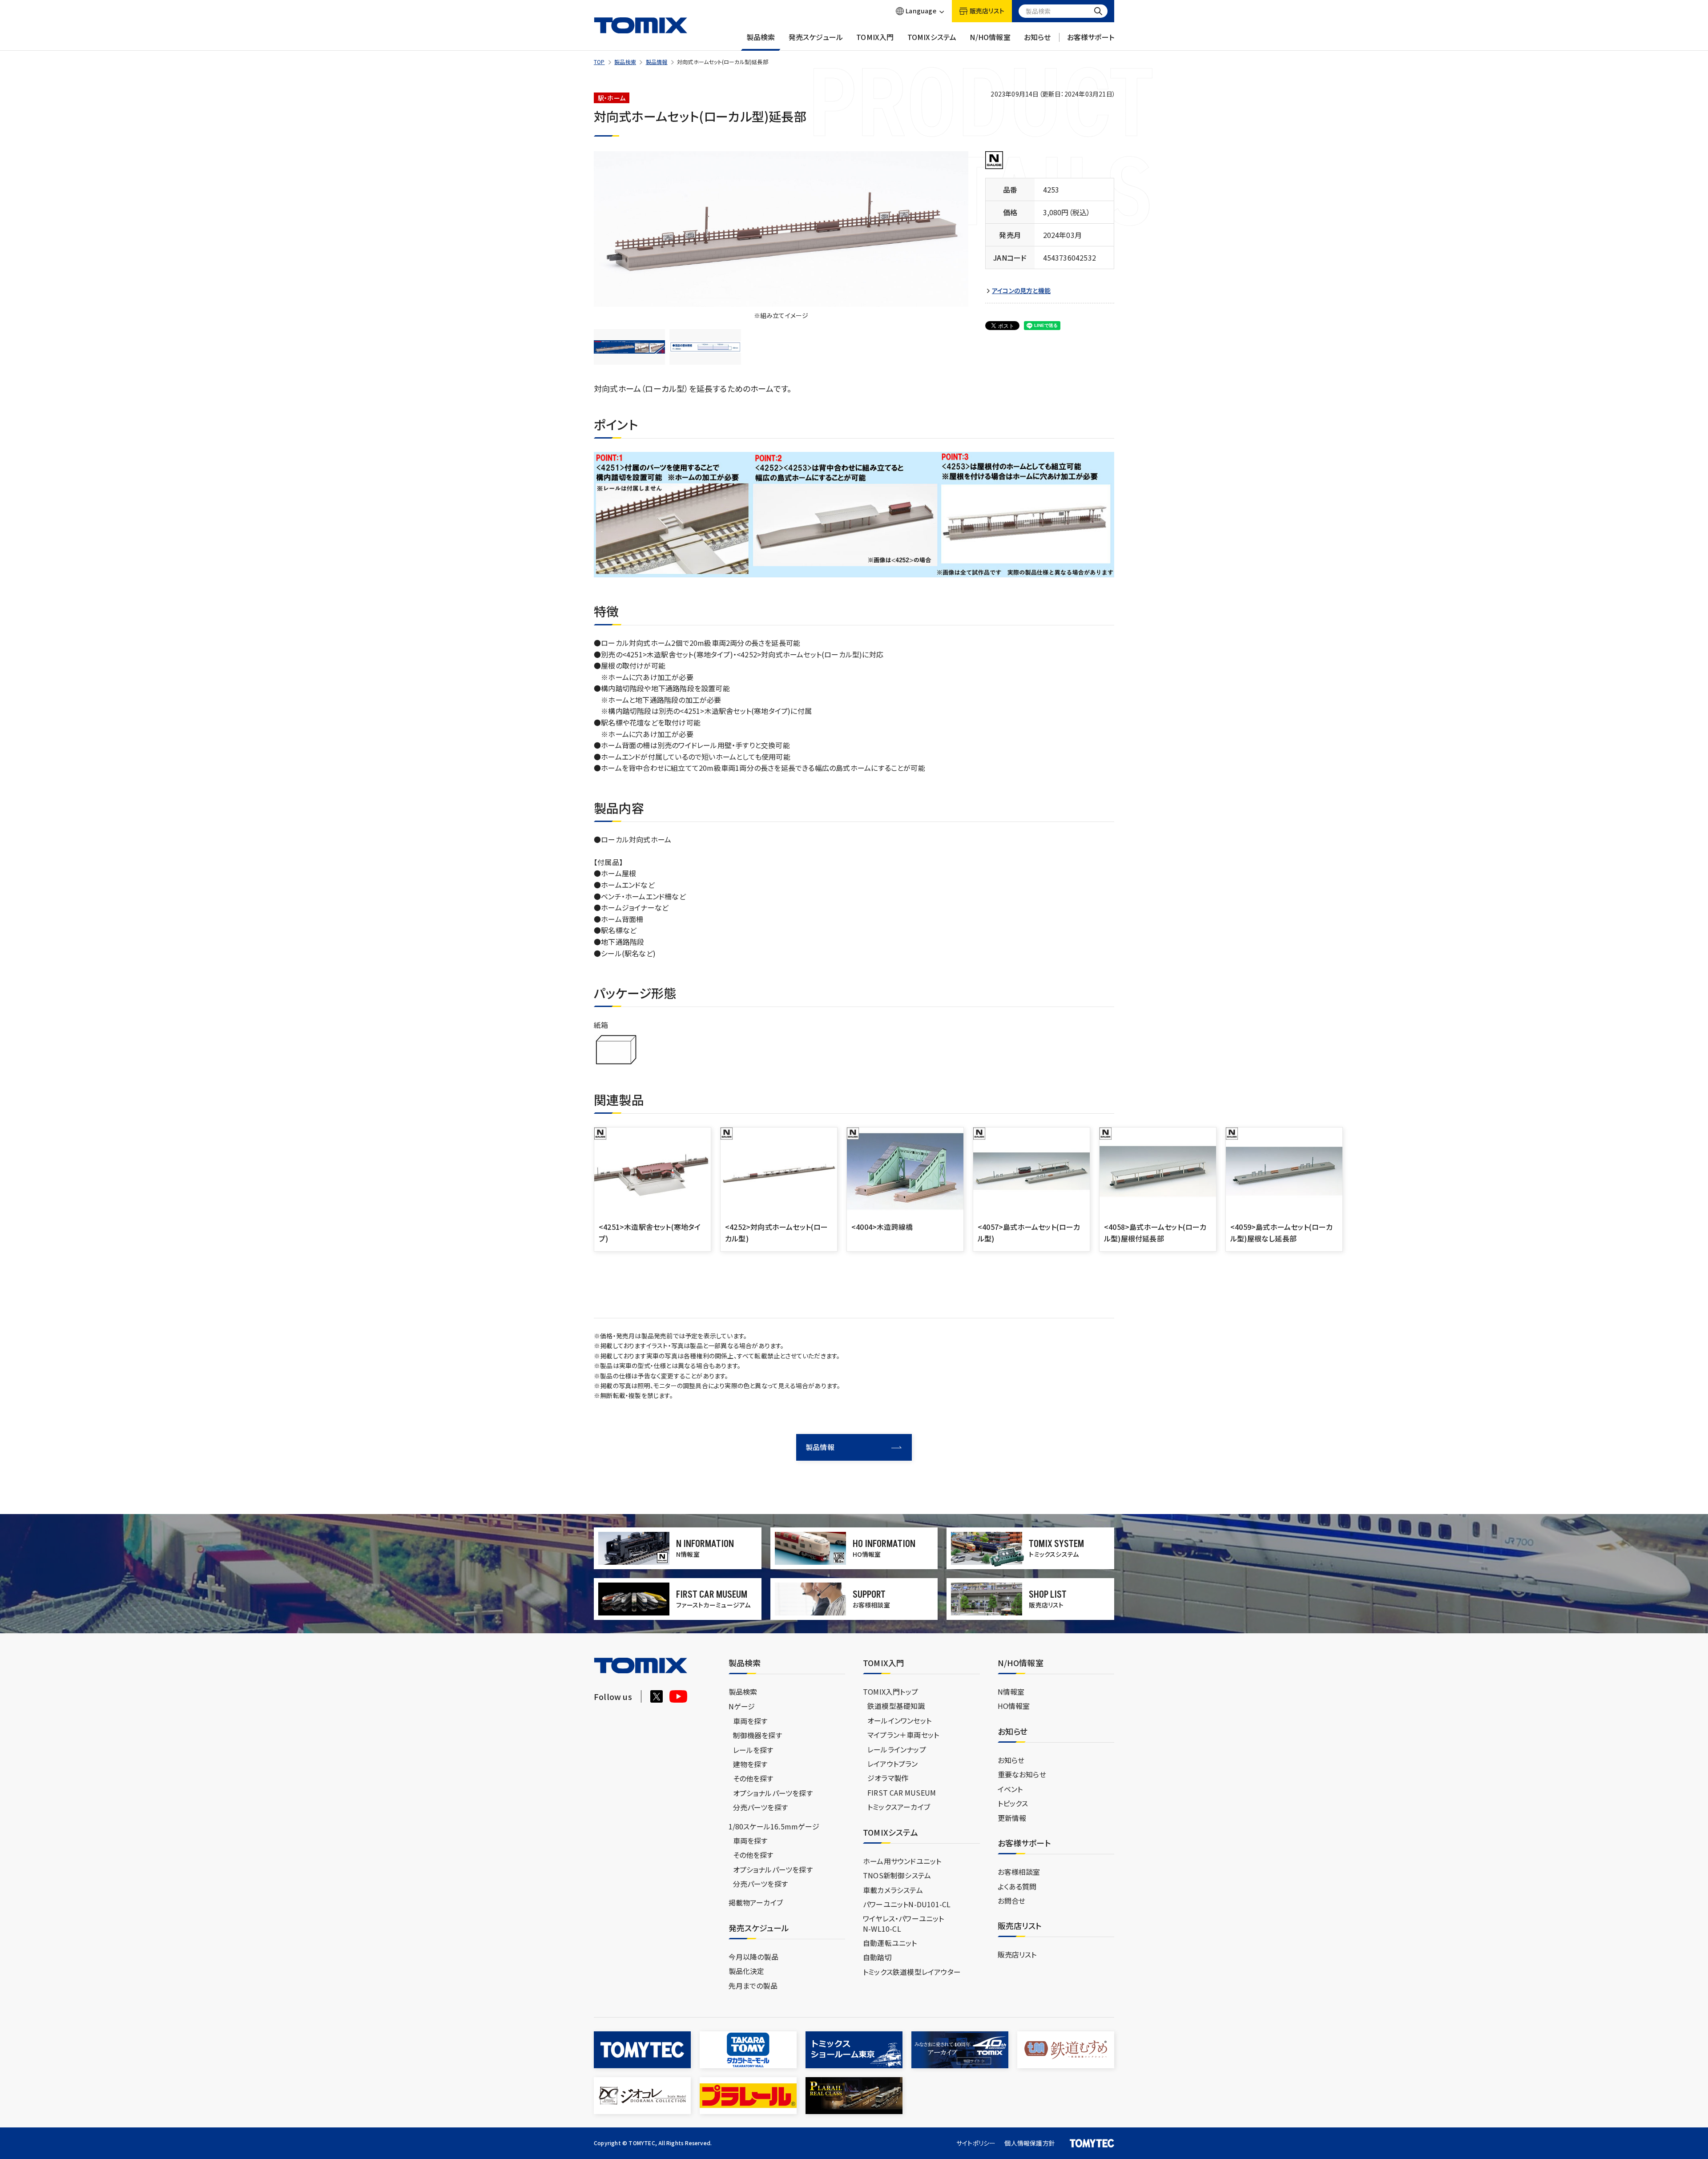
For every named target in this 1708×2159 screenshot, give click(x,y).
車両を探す (750, 1721)
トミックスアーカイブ (899, 1807)
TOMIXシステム (932, 37)
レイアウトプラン (893, 1764)
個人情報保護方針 (1030, 2143)
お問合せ (1012, 1901)
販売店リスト (1017, 1954)
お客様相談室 (1019, 1872)
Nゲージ (742, 1706)
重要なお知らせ (1022, 1774)
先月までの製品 (753, 1986)
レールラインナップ (897, 1749)
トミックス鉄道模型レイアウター (912, 1972)
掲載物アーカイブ (756, 1902)
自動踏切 (877, 1957)
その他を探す (753, 1778)
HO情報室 (1014, 1706)
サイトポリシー (976, 2143)
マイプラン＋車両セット (903, 1735)
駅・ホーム (612, 98)
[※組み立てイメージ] (781, 229)
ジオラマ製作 (888, 1778)
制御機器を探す (757, 1735)
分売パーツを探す (761, 1807)
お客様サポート (1091, 37)
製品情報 (657, 62)
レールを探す (753, 1750)
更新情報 (1012, 1818)
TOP (599, 62)
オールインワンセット (899, 1720)
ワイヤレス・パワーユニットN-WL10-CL (904, 1923)
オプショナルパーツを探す (773, 1793)
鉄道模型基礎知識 (896, 1706)
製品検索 (761, 37)
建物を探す (750, 1764)
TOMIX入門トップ (890, 1692)
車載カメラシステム (893, 1890)
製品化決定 (747, 1971)
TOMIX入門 (875, 37)
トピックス (1013, 1803)
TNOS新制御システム (897, 1875)
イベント (1010, 1789)
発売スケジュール (816, 37)
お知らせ (1037, 37)
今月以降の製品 (753, 1957)
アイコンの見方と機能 (1021, 291)
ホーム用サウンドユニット (902, 1861)
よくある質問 (1017, 1886)
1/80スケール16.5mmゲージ (774, 1826)
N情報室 (1011, 1692)
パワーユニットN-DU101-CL (907, 1904)
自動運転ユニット (890, 1943)
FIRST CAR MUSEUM (902, 1792)
